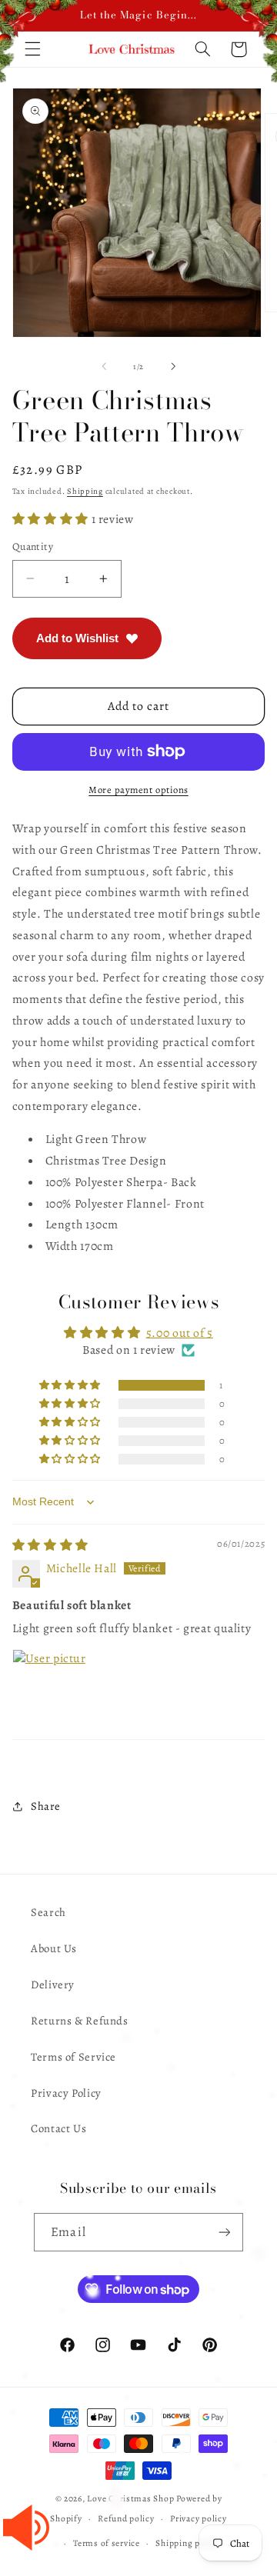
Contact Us (58, 2128)
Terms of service (107, 2543)
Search (48, 1912)
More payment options (138, 790)
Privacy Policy (66, 2093)
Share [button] (46, 1806)
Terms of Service (73, 2057)
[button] (52, 519)
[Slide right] (173, 367)
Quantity (33, 547)
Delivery (53, 1984)
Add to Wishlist (77, 638)
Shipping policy (187, 2543)
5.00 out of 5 (180, 1333)
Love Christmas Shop (130, 2498)
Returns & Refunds (80, 2021)
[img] (50, 1545)
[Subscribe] (224, 2232)
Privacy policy (198, 2518)
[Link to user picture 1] (49, 1686)
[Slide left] (104, 367)
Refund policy (126, 2518)
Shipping (85, 491)
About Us (54, 1948)
